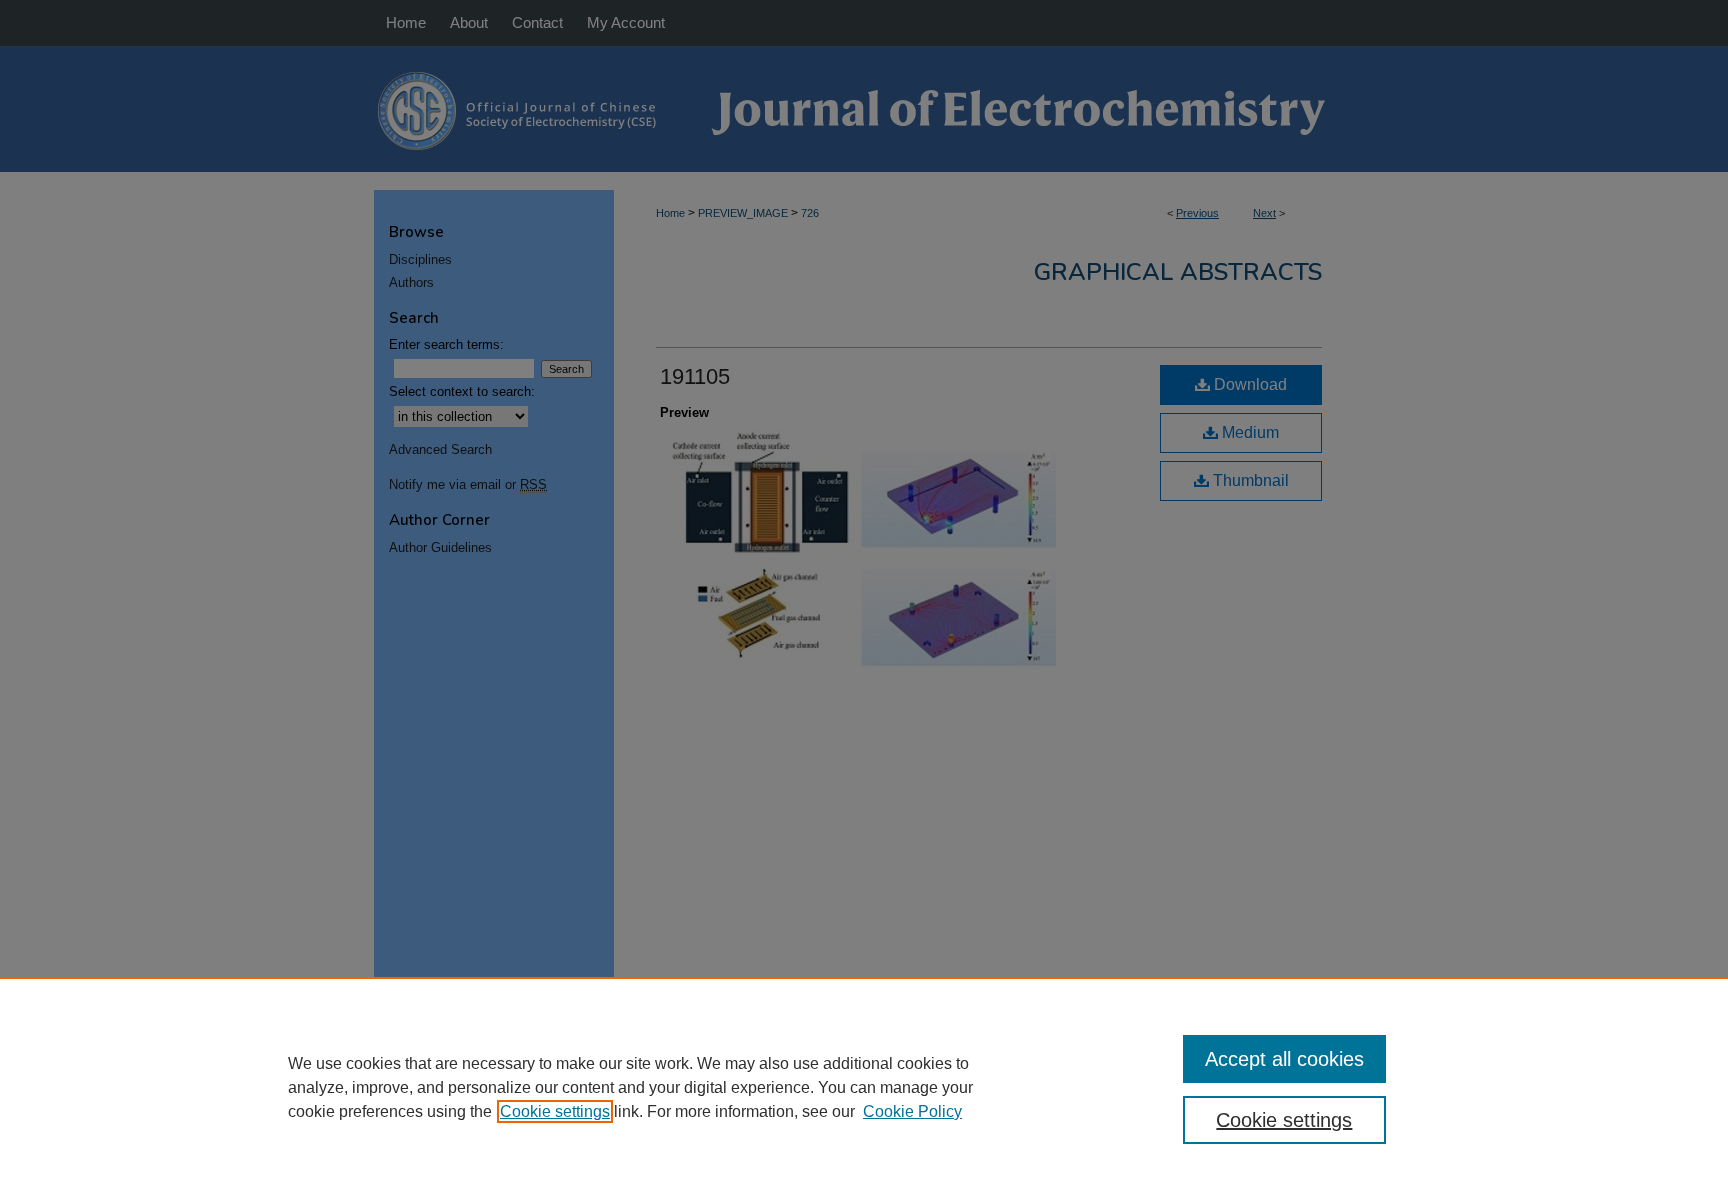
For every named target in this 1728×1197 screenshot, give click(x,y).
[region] (864, 1087)
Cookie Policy (912, 1111)
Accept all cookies (1284, 1059)
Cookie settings (555, 1111)
